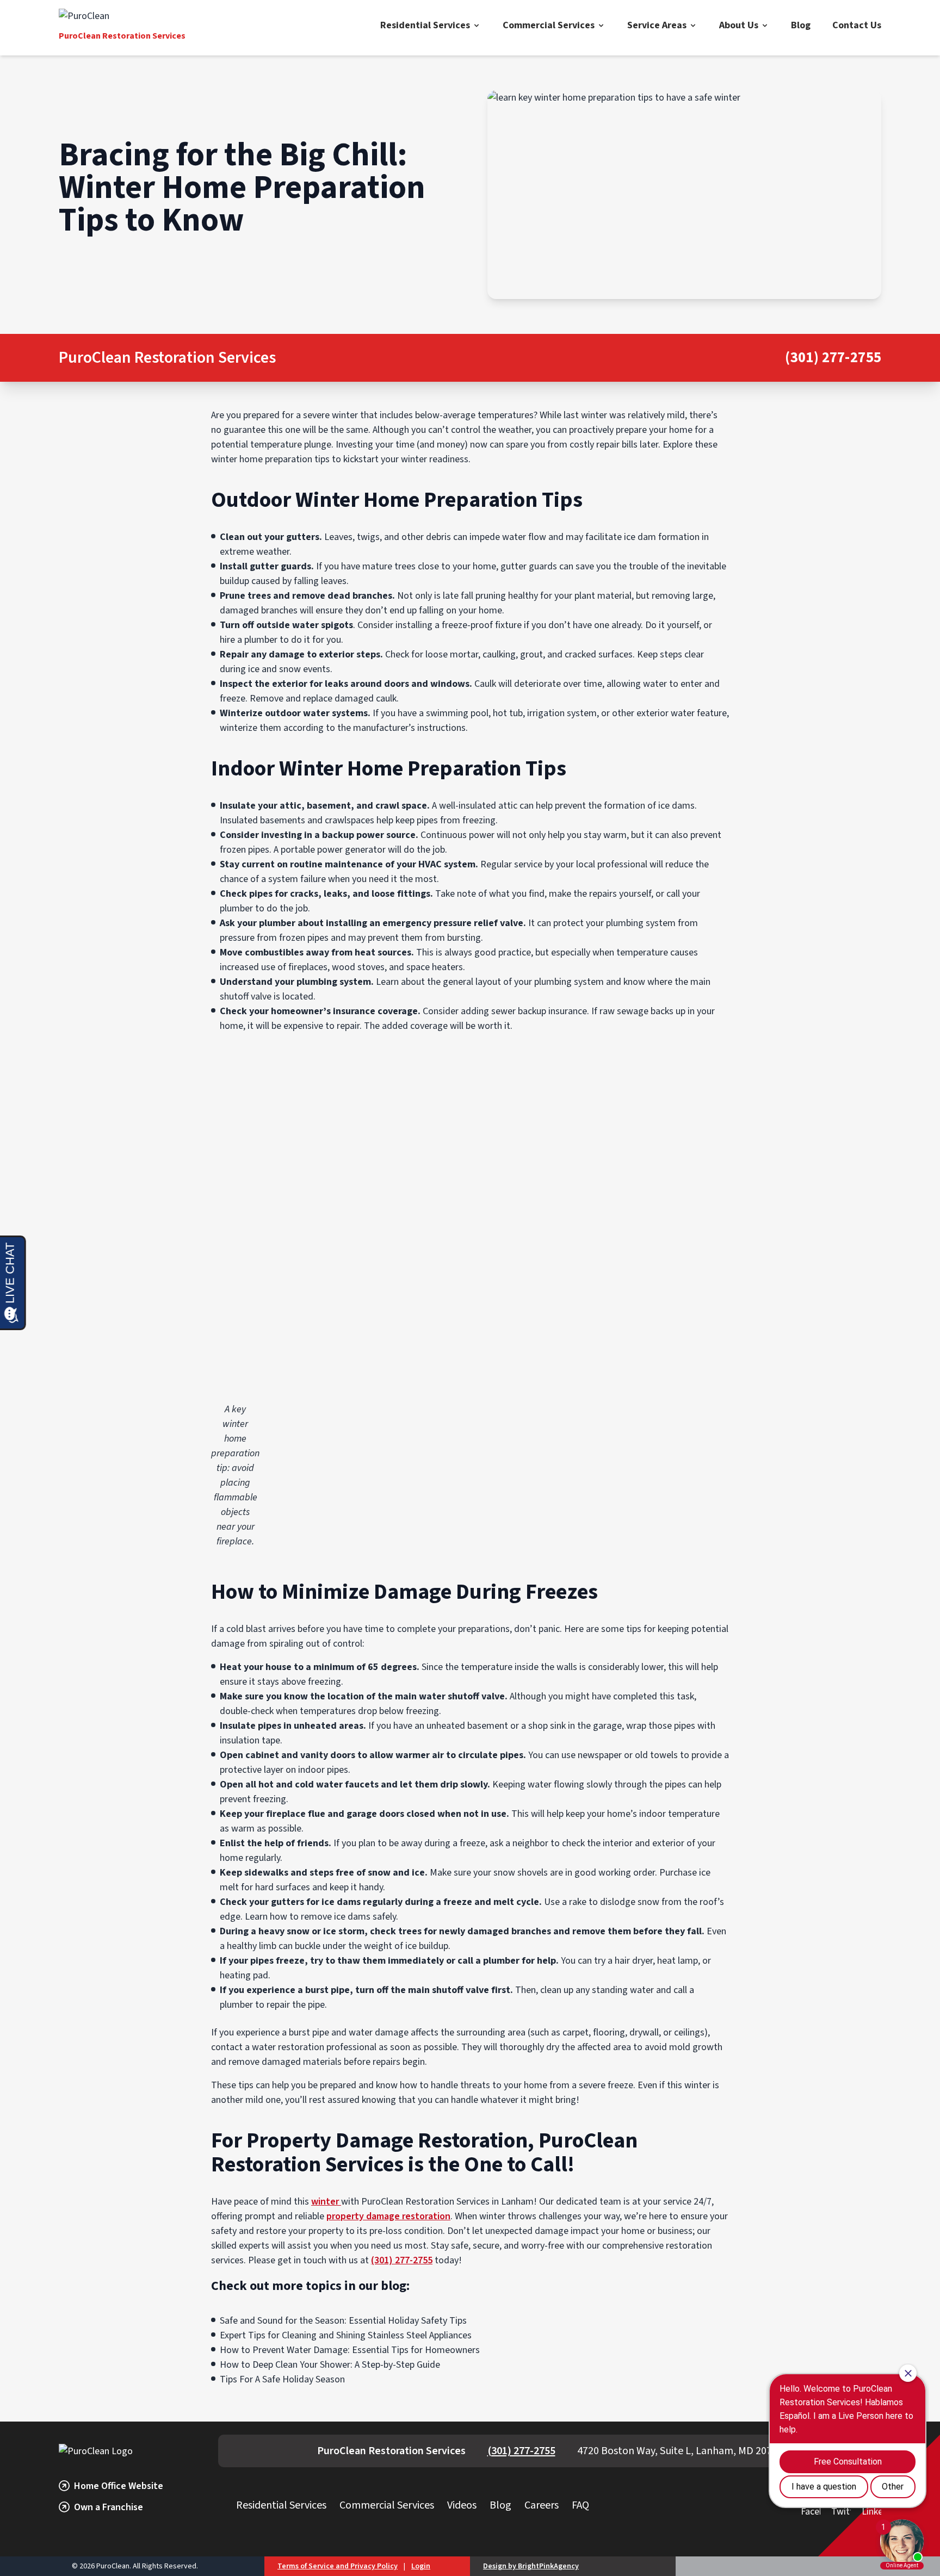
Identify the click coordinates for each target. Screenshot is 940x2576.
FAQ (580, 2505)
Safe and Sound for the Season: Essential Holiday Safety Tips (343, 2321)
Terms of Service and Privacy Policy (338, 2566)
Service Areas (657, 25)
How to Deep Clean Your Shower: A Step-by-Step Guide (330, 2365)
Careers (542, 2505)
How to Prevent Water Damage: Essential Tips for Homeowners (350, 2350)
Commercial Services (549, 25)
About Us (739, 25)
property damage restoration (388, 2216)
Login (421, 2566)
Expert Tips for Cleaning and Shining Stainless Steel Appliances (346, 2335)
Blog (801, 25)
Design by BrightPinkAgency (531, 2566)
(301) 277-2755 (833, 358)
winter (326, 2202)
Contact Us (857, 25)
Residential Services (425, 25)
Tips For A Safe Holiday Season (282, 2379)
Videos (462, 2505)
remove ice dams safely (348, 1917)
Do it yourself (672, 625)
